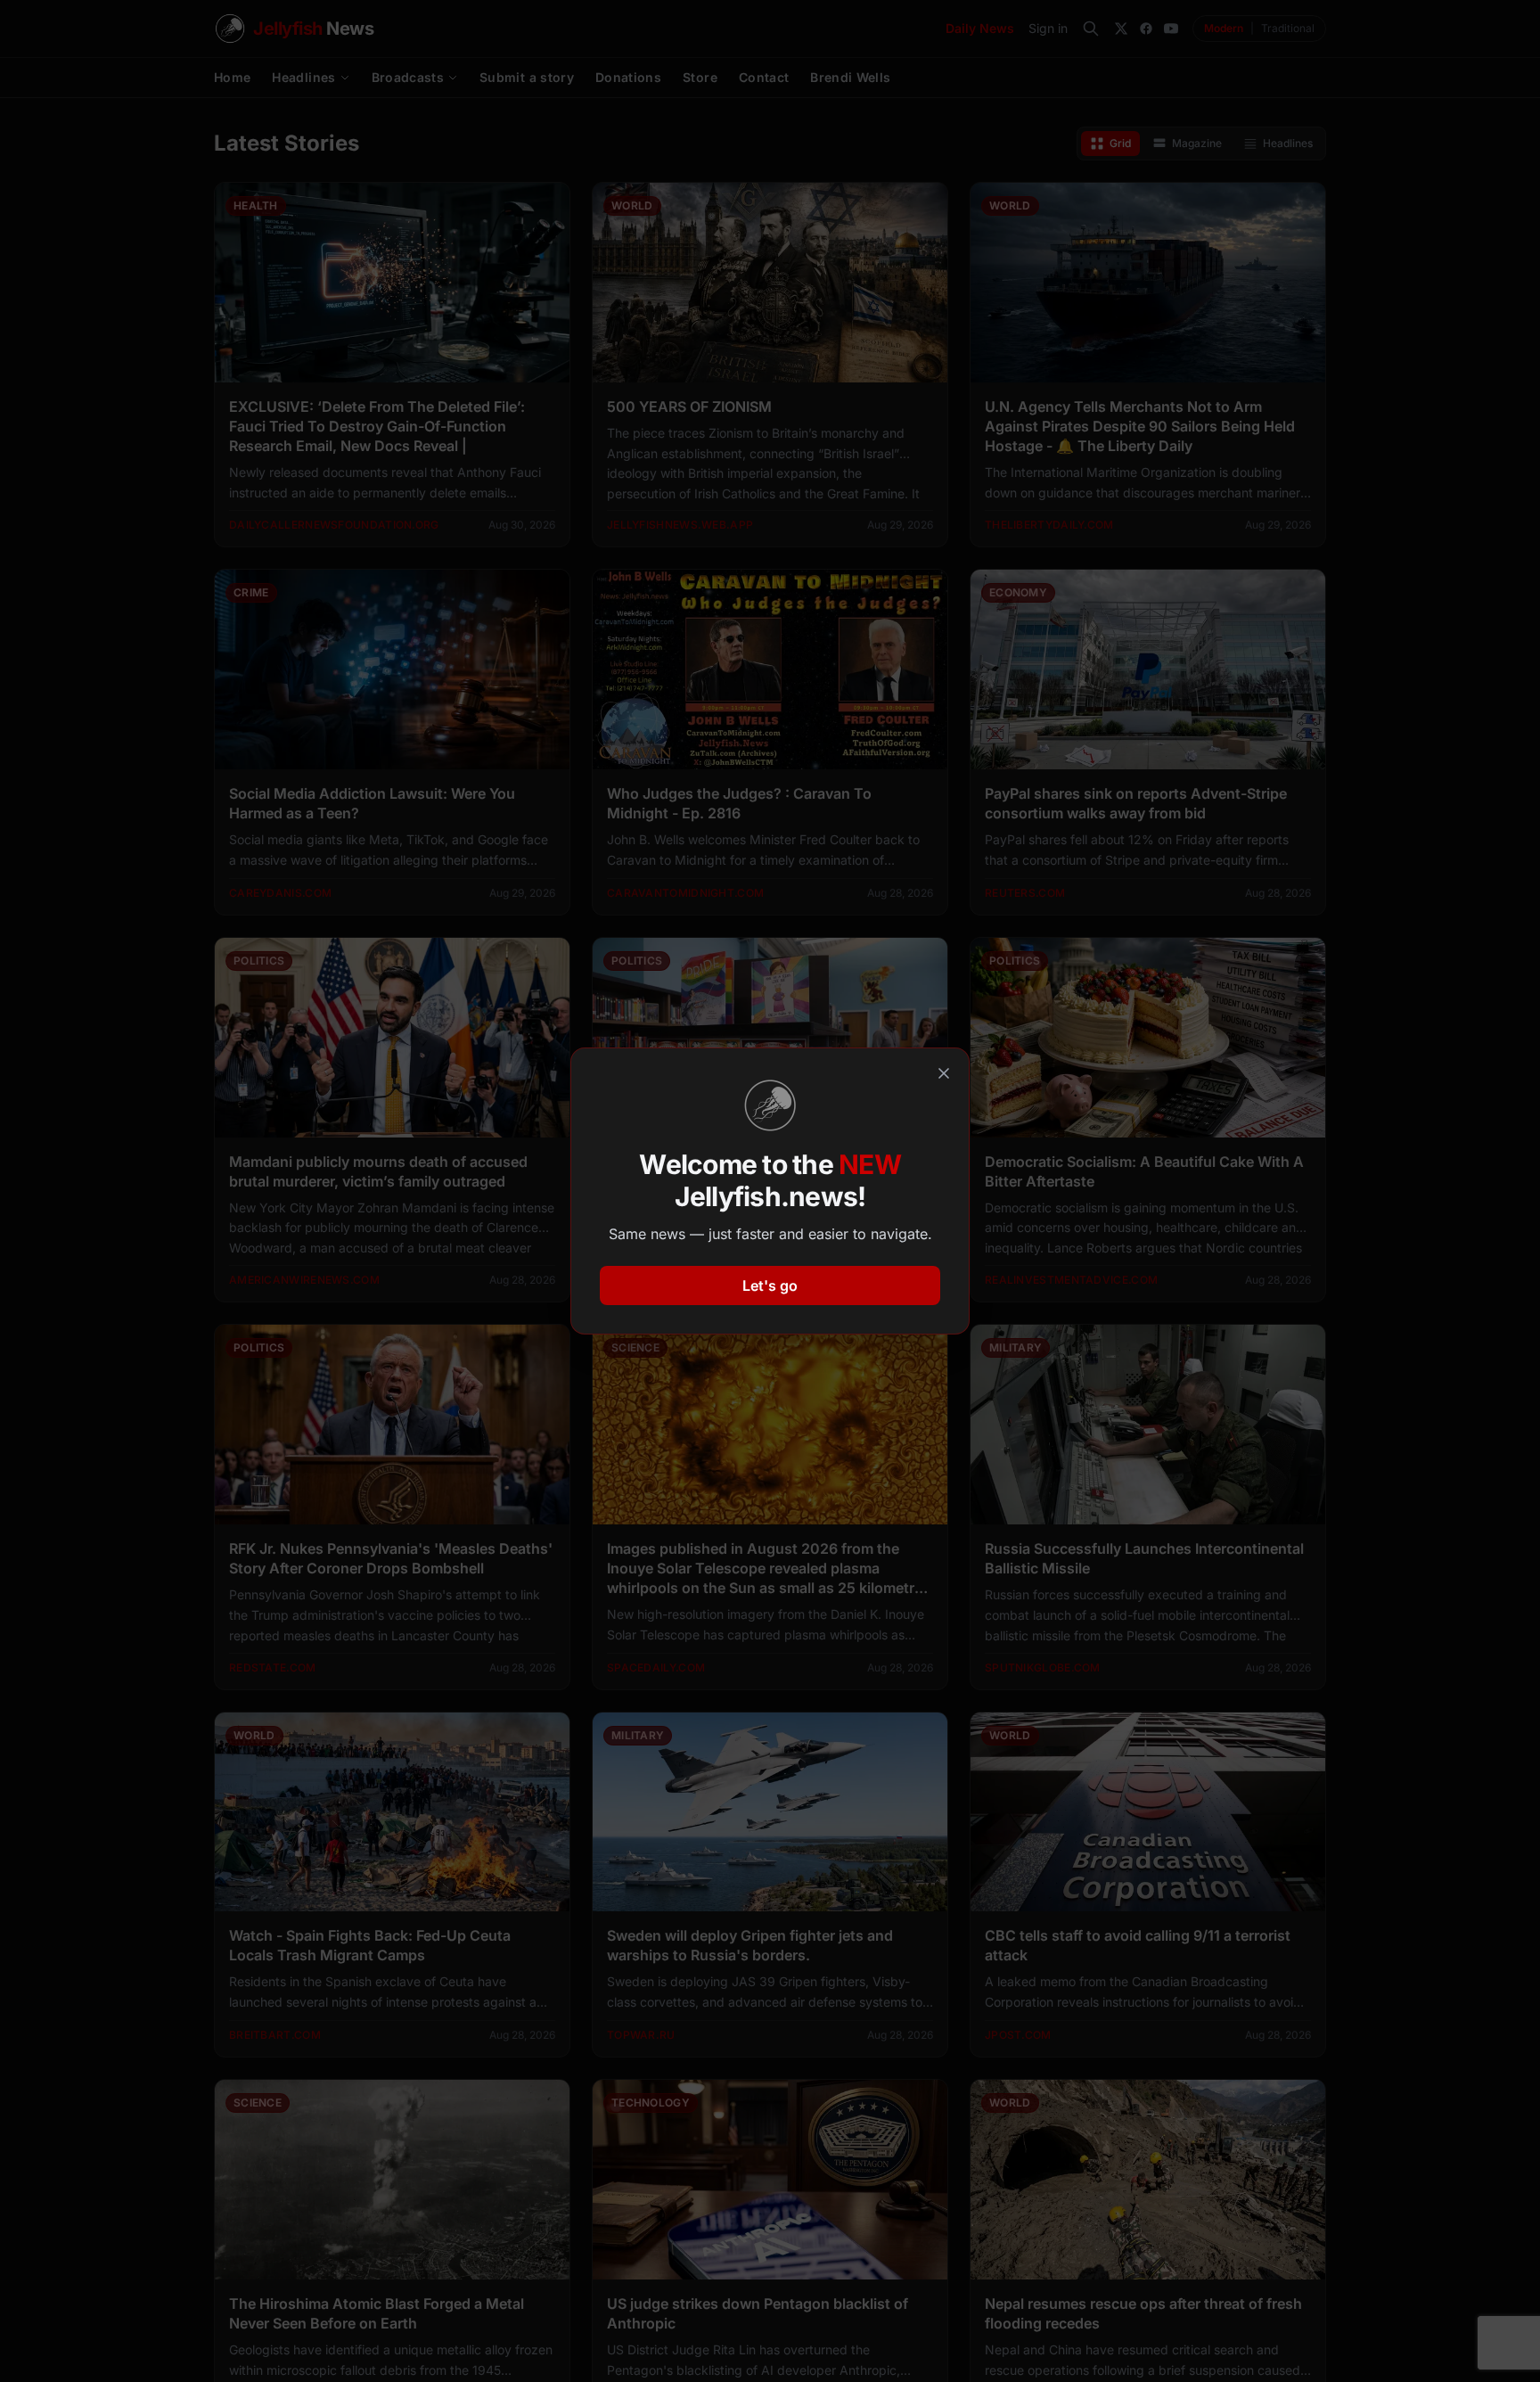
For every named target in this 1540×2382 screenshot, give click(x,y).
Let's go (770, 1285)
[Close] (944, 1073)
